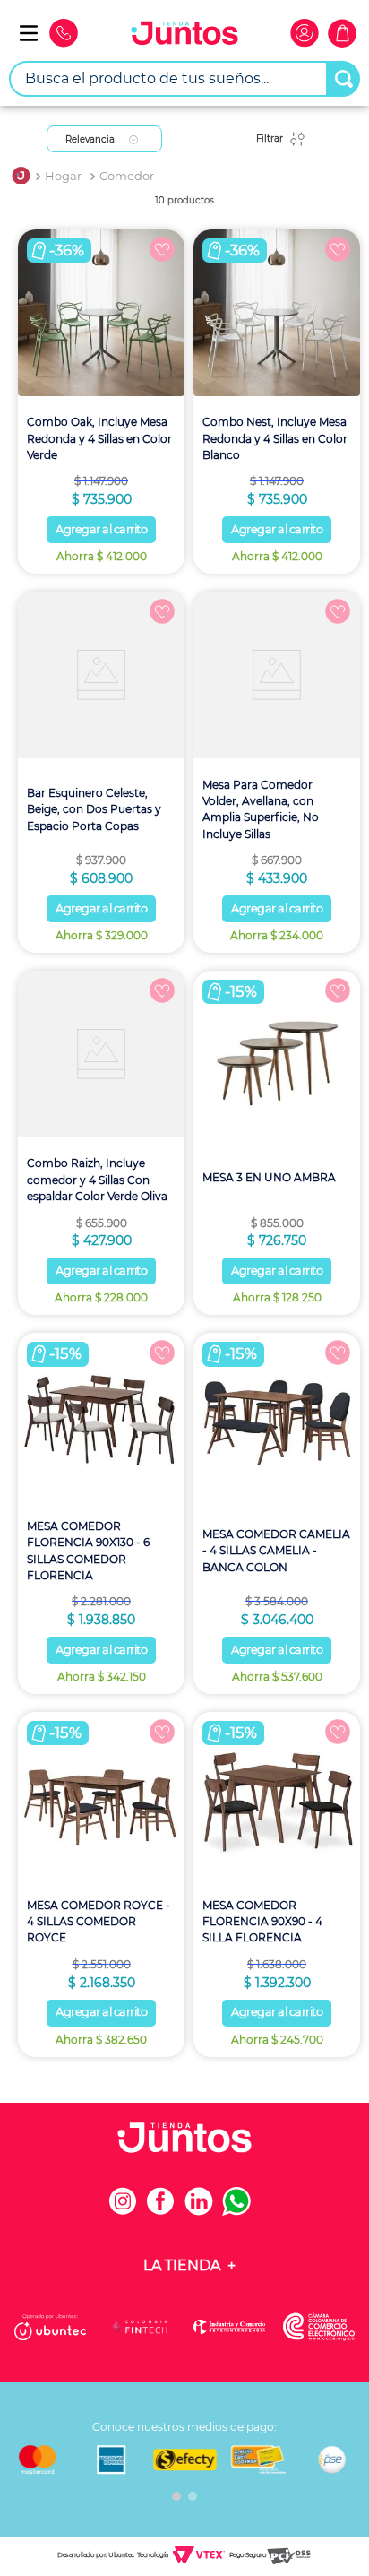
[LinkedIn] (203, 2211)
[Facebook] (166, 2211)
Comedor (127, 176)
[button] (176, 2496)
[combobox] (184, 79)
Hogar (63, 176)
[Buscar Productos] (344, 79)
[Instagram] (128, 2211)
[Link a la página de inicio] (21, 176)
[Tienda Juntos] (184, 35)
